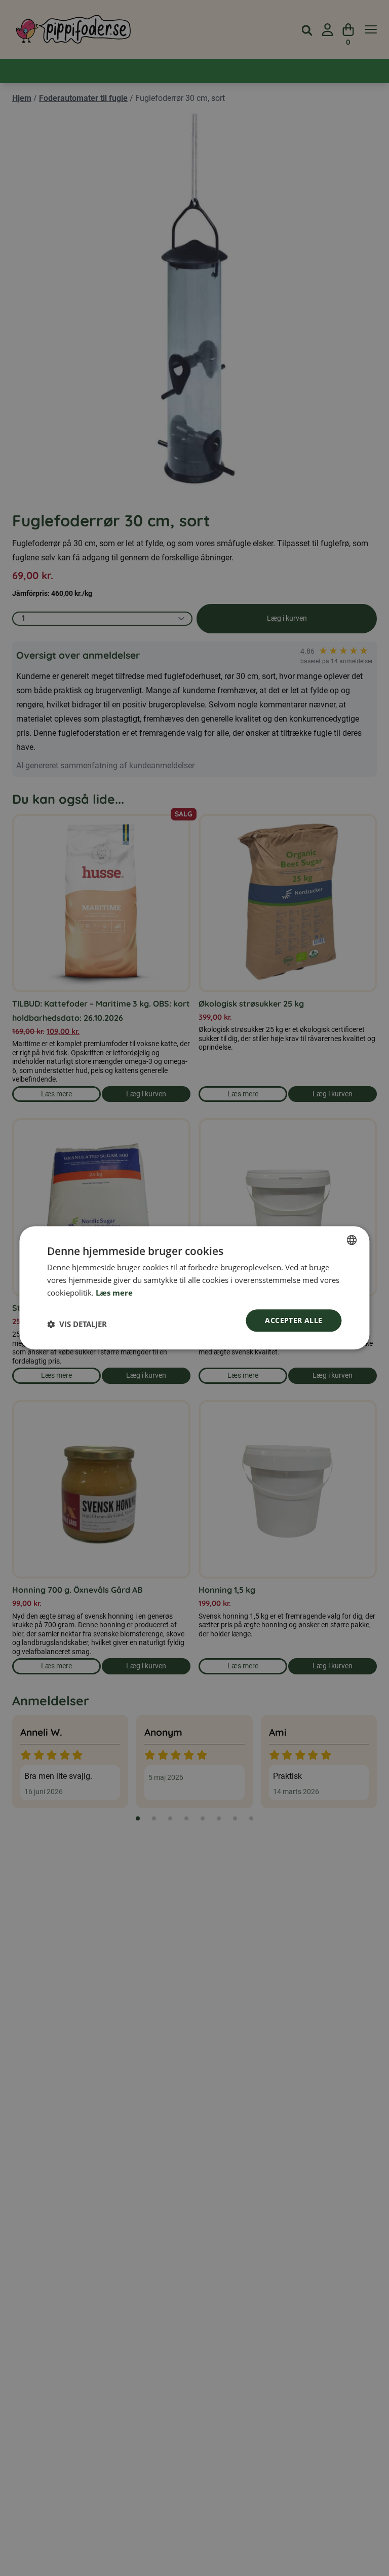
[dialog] (194, 1288)
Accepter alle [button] (294, 1320)
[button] (77, 1325)
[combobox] (352, 1240)
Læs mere (114, 1293)
